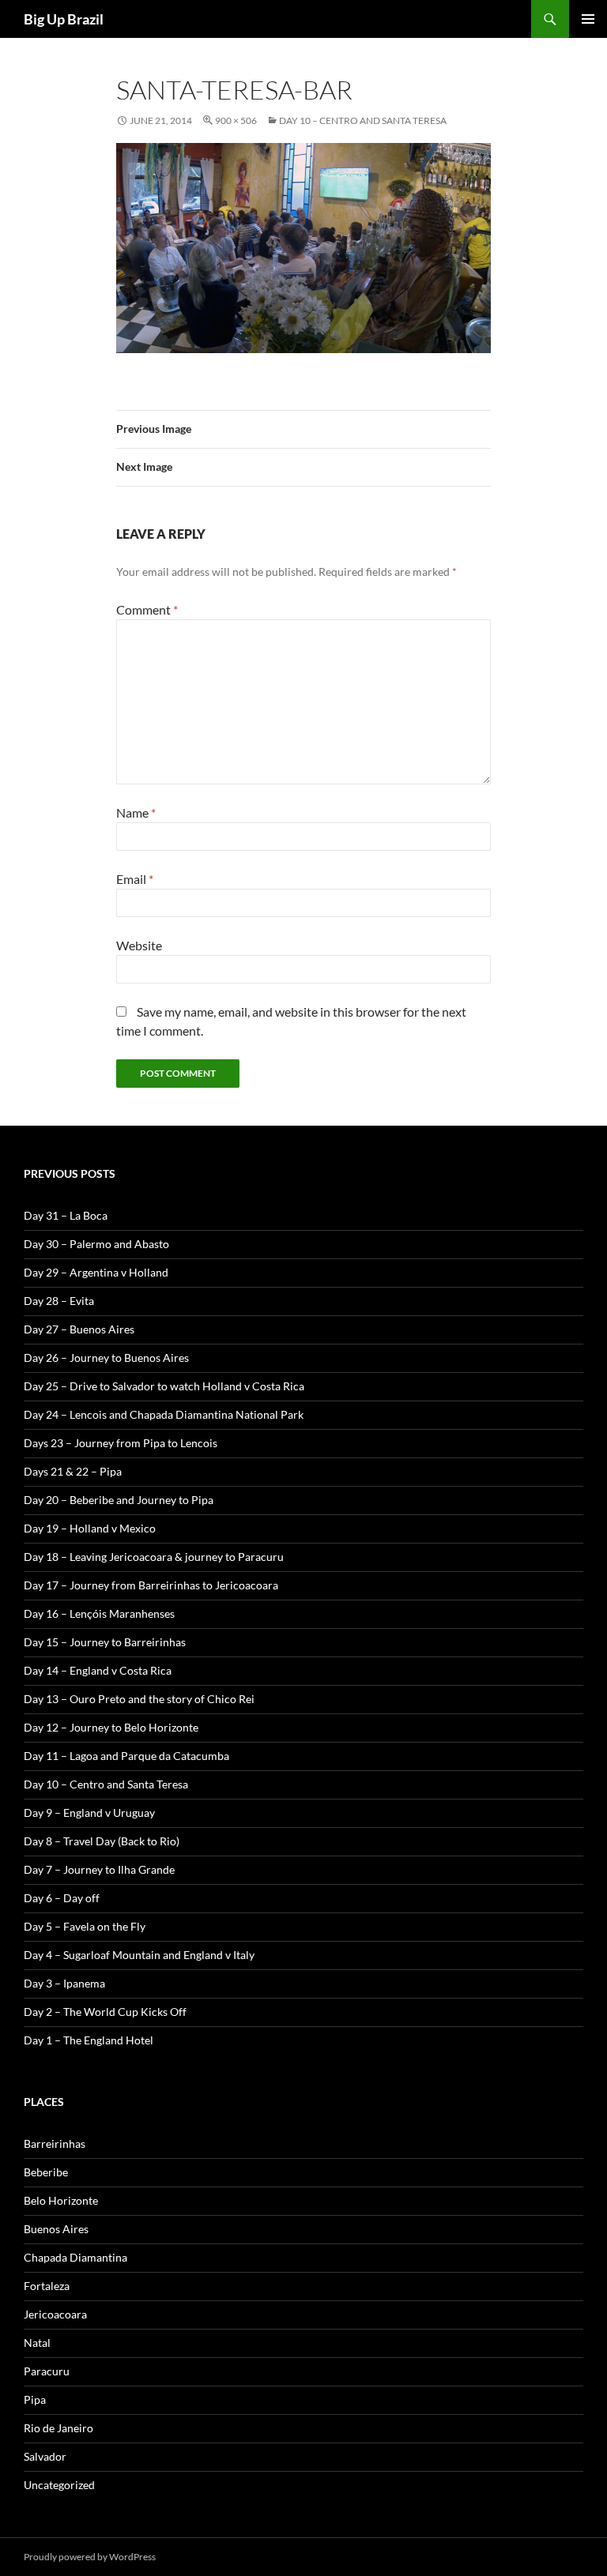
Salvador (45, 2456)
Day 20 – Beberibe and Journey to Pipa (119, 1500)
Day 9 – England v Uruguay (89, 1813)
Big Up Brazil (64, 19)
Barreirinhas (55, 2144)
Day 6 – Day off (62, 1898)
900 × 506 (236, 120)
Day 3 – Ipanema (64, 1983)
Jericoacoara (55, 2314)
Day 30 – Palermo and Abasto (96, 1244)
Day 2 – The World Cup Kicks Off (105, 2012)
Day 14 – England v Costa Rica (98, 1670)
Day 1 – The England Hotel (89, 2040)
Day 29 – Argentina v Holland (96, 1272)
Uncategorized (59, 2485)
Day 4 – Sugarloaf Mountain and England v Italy (139, 1955)
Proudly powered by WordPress (90, 2557)
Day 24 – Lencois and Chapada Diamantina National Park (164, 1414)
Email (135, 879)
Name (136, 812)
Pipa (35, 2399)
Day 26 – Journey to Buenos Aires (106, 1358)
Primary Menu (588, 19)
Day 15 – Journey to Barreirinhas (105, 1642)
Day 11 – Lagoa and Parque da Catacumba (126, 1756)
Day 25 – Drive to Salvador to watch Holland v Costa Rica (164, 1386)
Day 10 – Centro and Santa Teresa (363, 120)
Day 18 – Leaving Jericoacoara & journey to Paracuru (154, 1557)
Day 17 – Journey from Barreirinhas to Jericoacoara (151, 1585)
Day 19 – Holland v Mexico (90, 1528)
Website (139, 945)
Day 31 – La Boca (66, 1215)
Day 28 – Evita (59, 1301)
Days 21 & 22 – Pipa (73, 1471)
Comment (147, 609)
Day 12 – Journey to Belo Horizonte (111, 1727)
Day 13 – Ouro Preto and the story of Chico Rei (139, 1699)
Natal (37, 2343)
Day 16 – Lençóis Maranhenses (99, 1613)
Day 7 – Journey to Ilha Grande (99, 1869)
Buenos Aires (56, 2229)
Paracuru (47, 2371)
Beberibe (46, 2172)
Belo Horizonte (61, 2200)
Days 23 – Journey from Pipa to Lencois (121, 1443)
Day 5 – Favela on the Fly (85, 1926)
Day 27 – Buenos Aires (79, 1329)
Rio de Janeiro (58, 2428)
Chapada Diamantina (75, 2257)
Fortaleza (47, 2286)
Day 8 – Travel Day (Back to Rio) (102, 1841)
